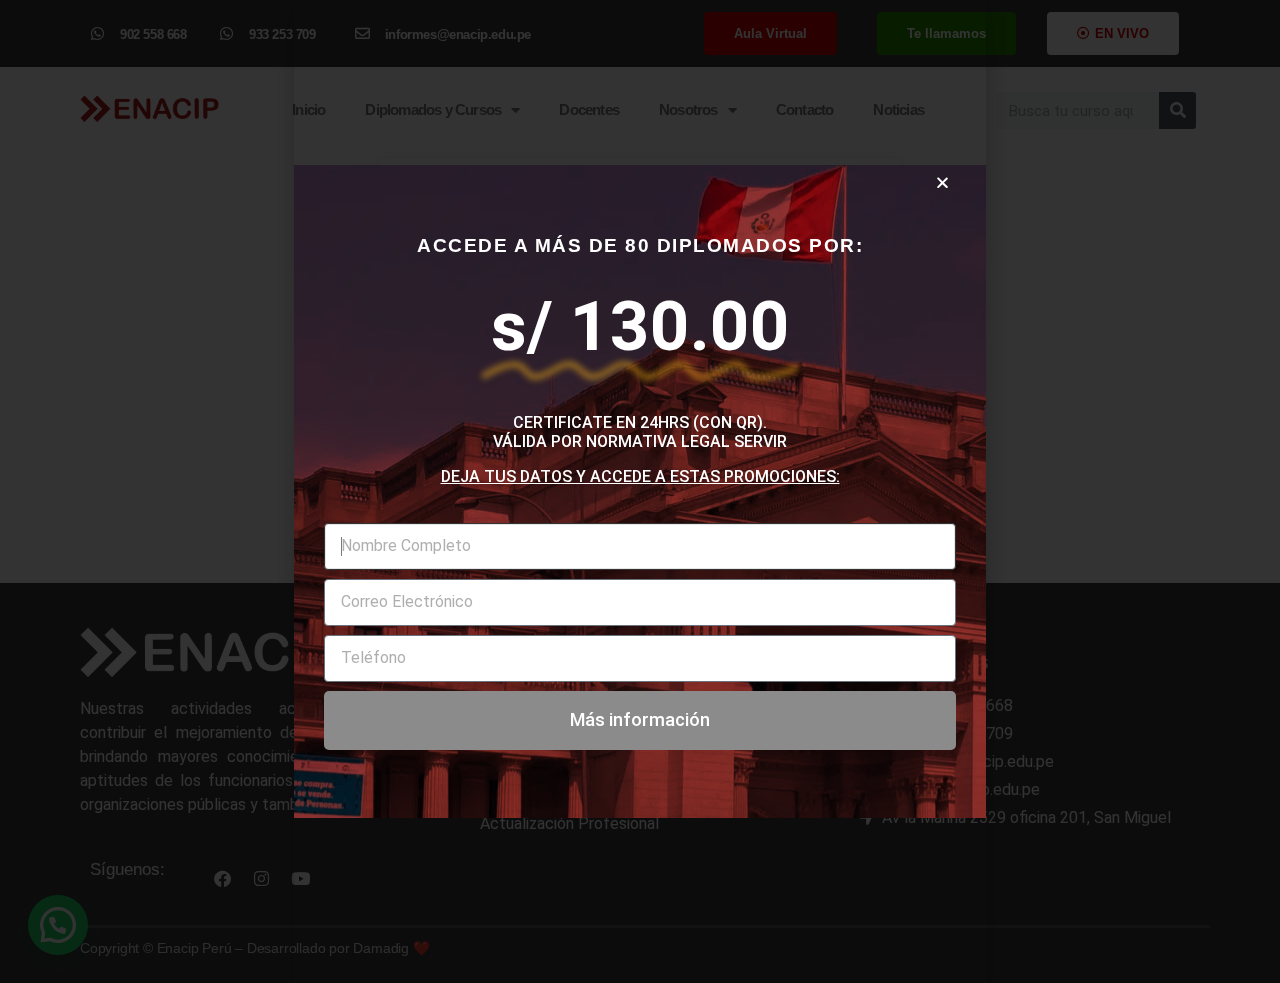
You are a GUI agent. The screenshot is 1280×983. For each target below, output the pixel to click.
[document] (640, 491)
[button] (942, 182)
